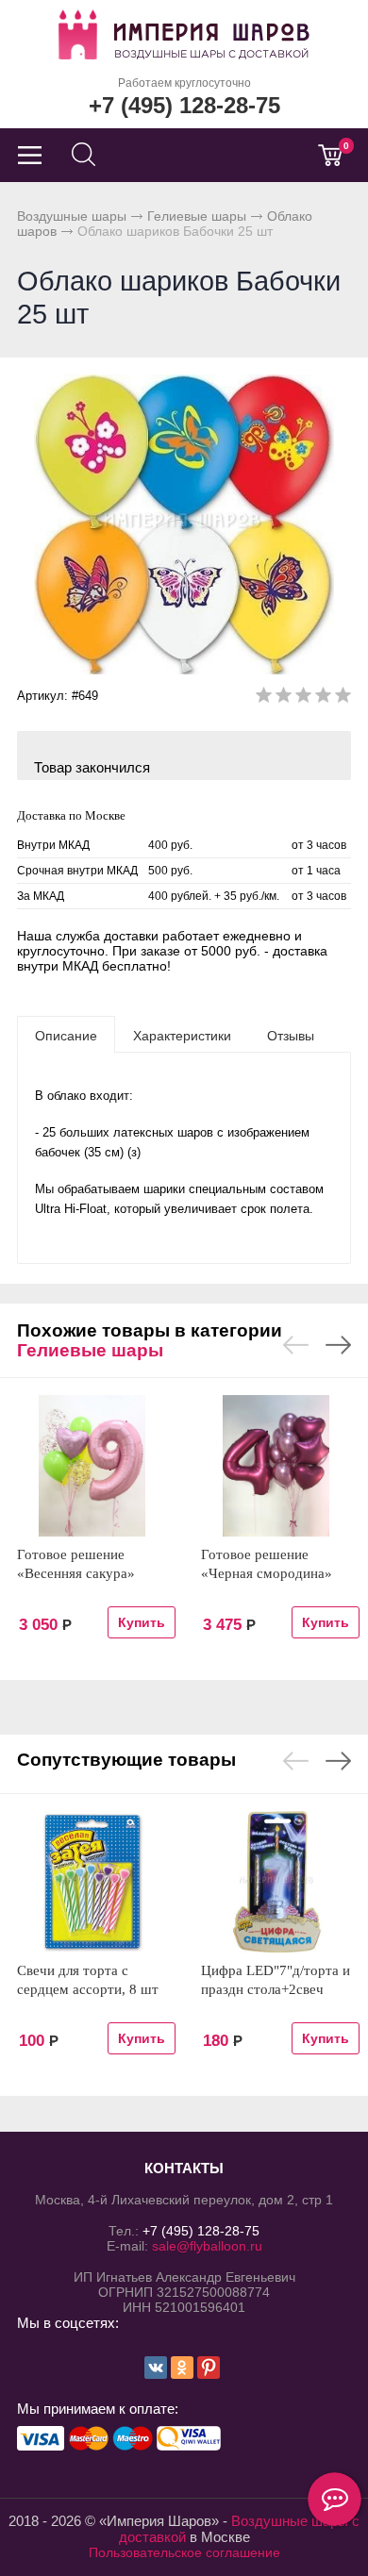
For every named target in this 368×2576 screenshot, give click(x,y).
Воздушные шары (72, 216)
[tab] (66, 1035)
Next (338, 1345)
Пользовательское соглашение (184, 2552)
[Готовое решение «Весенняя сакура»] (92, 1466)
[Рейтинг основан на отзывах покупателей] (303, 698)
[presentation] (66, 1035)
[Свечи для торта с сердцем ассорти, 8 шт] (92, 1882)
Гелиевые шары (197, 216)
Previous (296, 1345)
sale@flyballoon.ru (207, 2246)
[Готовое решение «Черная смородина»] (276, 1466)
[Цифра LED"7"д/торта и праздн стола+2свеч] (276, 1882)
